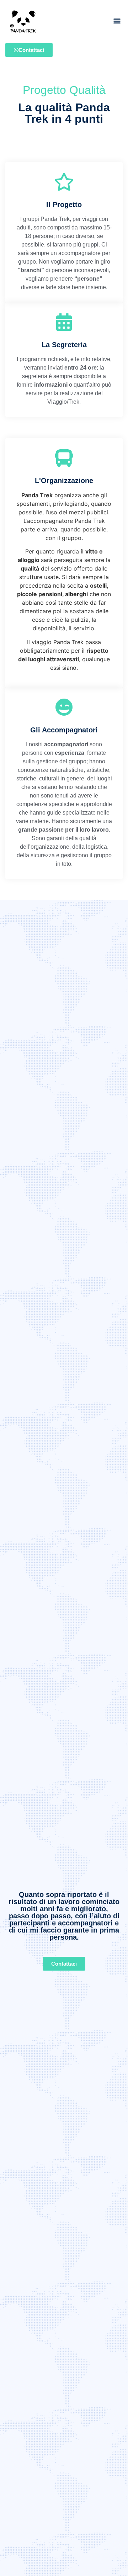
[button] (117, 20)
